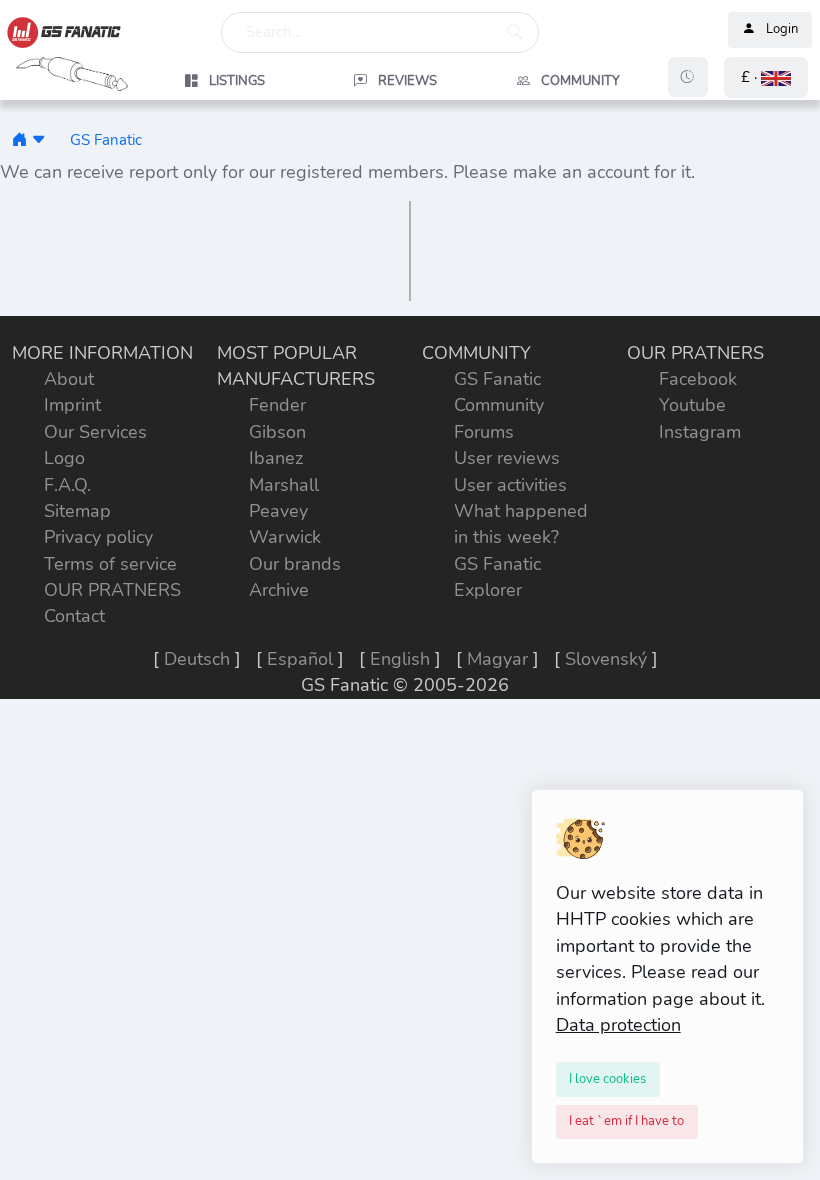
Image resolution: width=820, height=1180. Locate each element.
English (400, 659)
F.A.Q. (67, 485)
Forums (484, 432)
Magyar (497, 659)
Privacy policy (98, 537)
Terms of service (110, 564)
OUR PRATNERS (112, 590)
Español (300, 659)
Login (782, 30)
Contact (74, 616)
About (69, 379)
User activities (510, 485)
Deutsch (197, 659)
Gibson (277, 432)
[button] (766, 77)
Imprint (72, 405)
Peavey (278, 511)
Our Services (95, 432)
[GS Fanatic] (19, 139)
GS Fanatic (106, 139)
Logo (64, 458)
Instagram (700, 432)
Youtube (692, 405)
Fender (277, 405)
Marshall (284, 485)
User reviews (507, 458)
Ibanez (276, 458)
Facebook (698, 379)
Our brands (295, 564)
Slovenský (606, 659)
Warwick (285, 537)
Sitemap (77, 511)
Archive (279, 590)
